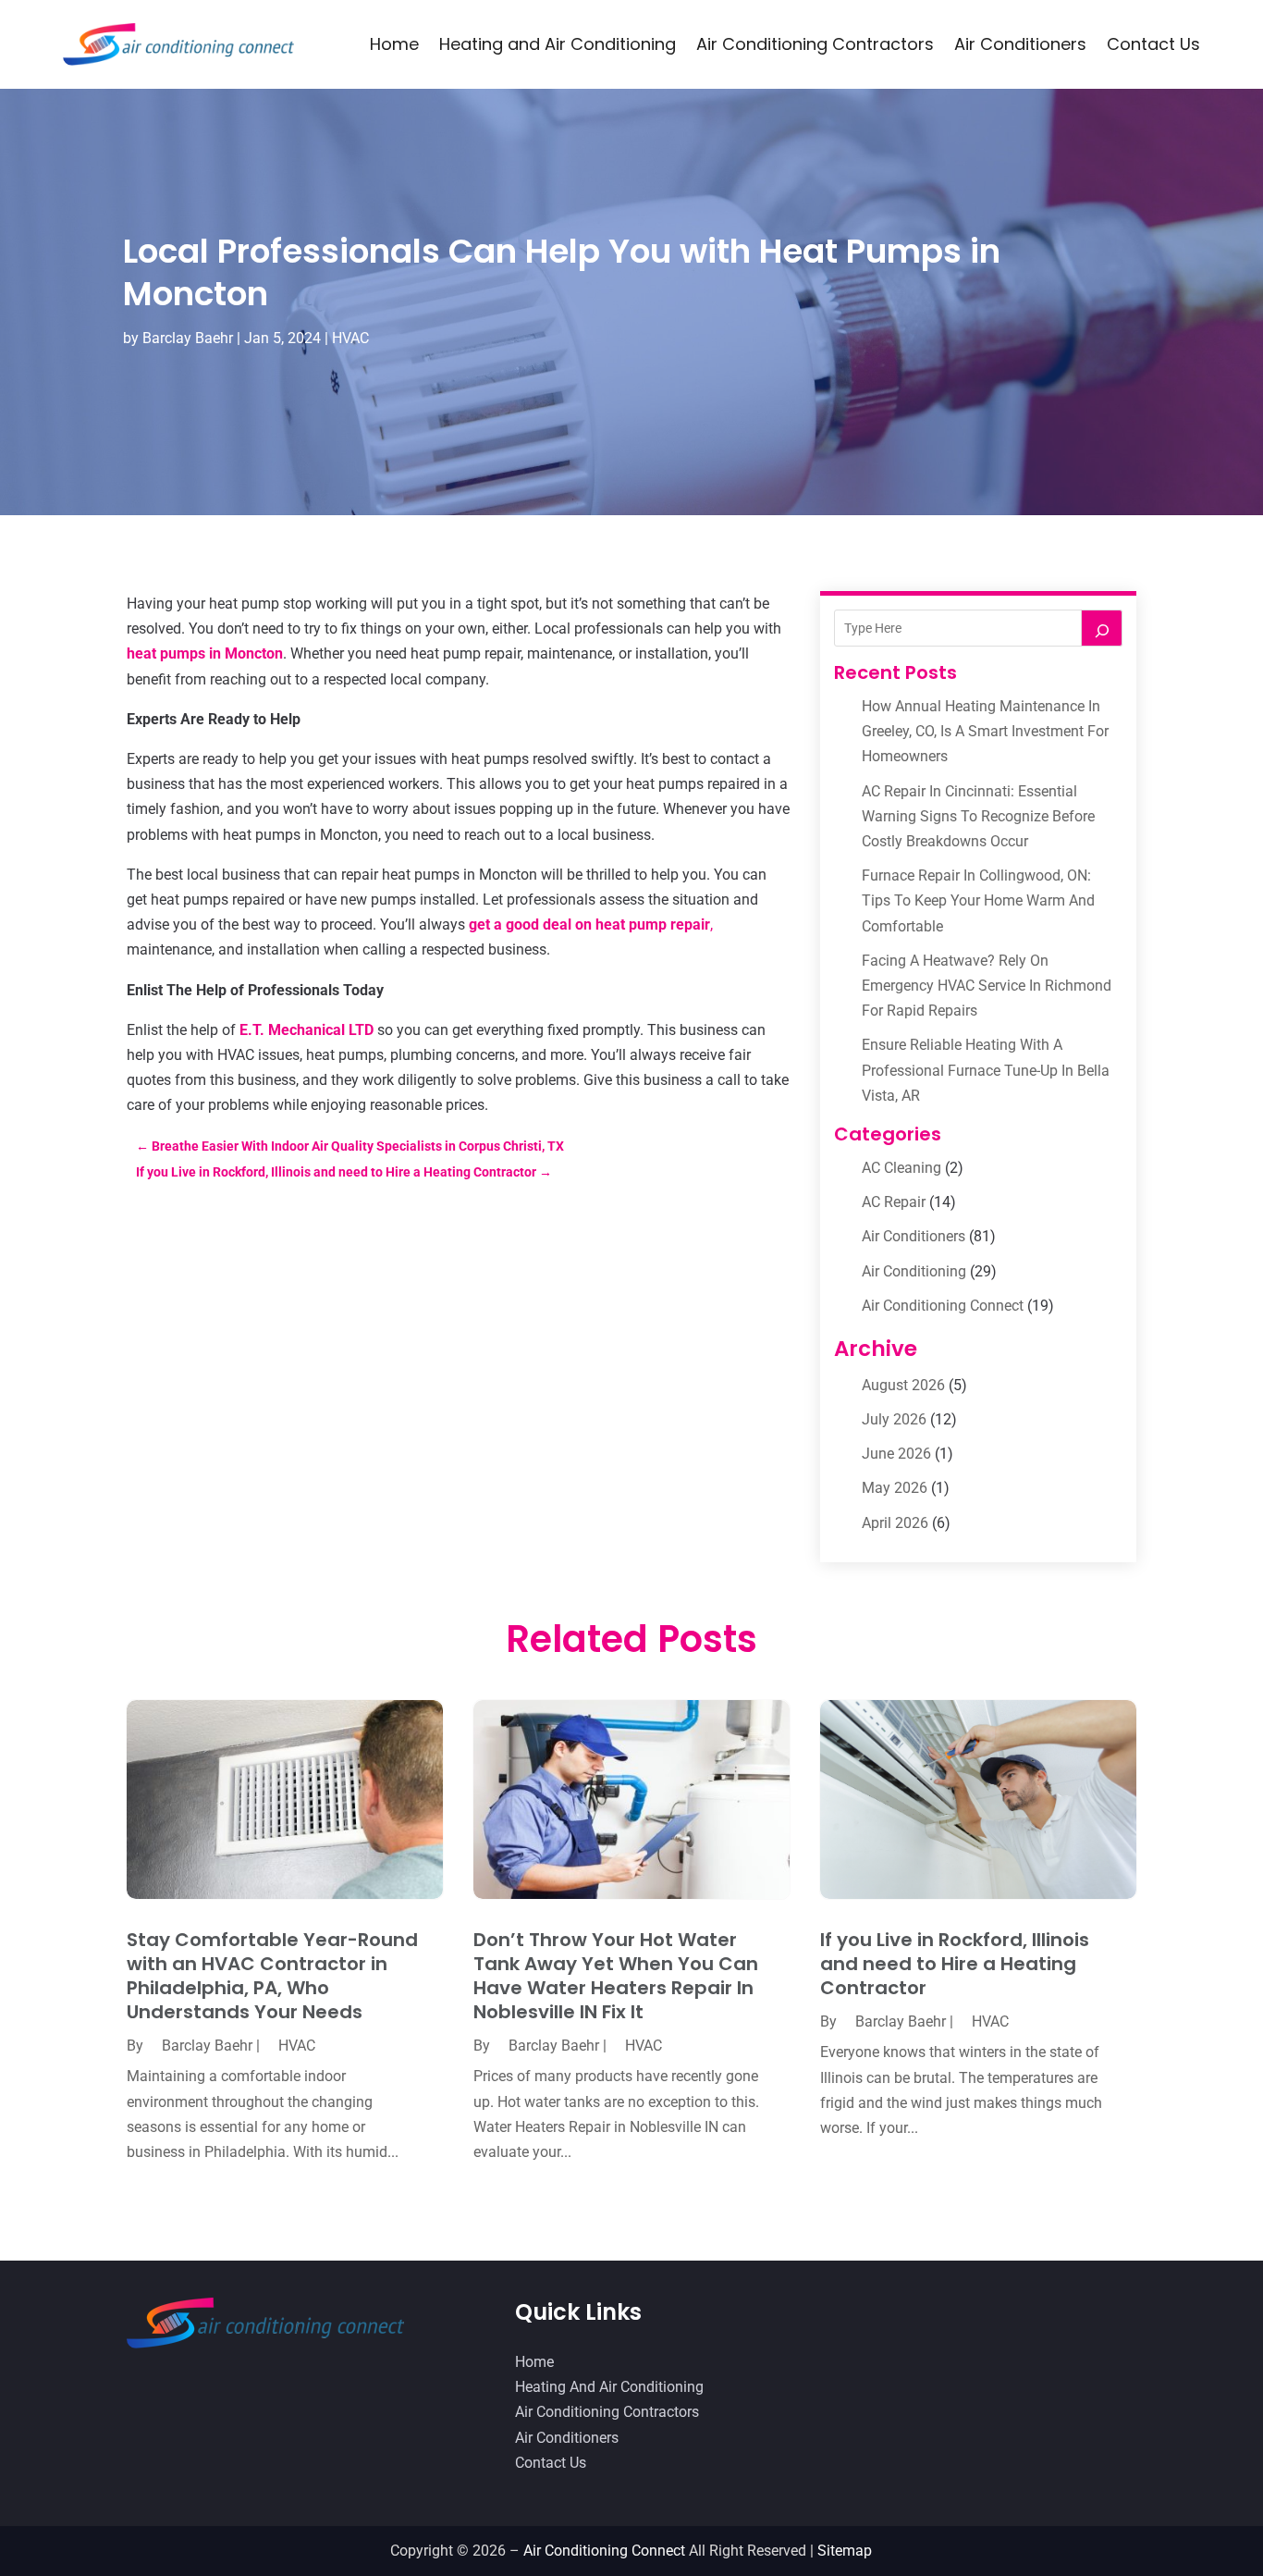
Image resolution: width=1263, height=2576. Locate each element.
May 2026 (895, 1488)
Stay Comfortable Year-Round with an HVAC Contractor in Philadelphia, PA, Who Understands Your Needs (272, 1976)
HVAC (350, 338)
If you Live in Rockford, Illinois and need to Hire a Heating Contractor (955, 1964)
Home (394, 44)
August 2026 (903, 1385)
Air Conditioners (1020, 44)
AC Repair (894, 1202)
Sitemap (845, 2551)
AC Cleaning (901, 1168)
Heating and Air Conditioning (558, 44)
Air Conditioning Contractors (815, 44)
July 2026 (894, 1419)
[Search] (1102, 628)
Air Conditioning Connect (943, 1306)
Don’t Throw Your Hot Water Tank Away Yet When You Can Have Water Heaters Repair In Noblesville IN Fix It (616, 1976)
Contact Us (1153, 44)
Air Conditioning (914, 1271)
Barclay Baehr (188, 338)
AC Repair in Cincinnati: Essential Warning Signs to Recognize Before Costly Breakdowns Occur (978, 816)
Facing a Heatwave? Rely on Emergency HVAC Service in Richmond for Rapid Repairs (987, 986)
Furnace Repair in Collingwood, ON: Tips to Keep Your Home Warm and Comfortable (978, 900)
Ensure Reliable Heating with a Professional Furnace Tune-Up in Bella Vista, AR (986, 1070)
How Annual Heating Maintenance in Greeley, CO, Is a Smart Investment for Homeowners (985, 731)
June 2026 (896, 1454)
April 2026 (895, 1523)
